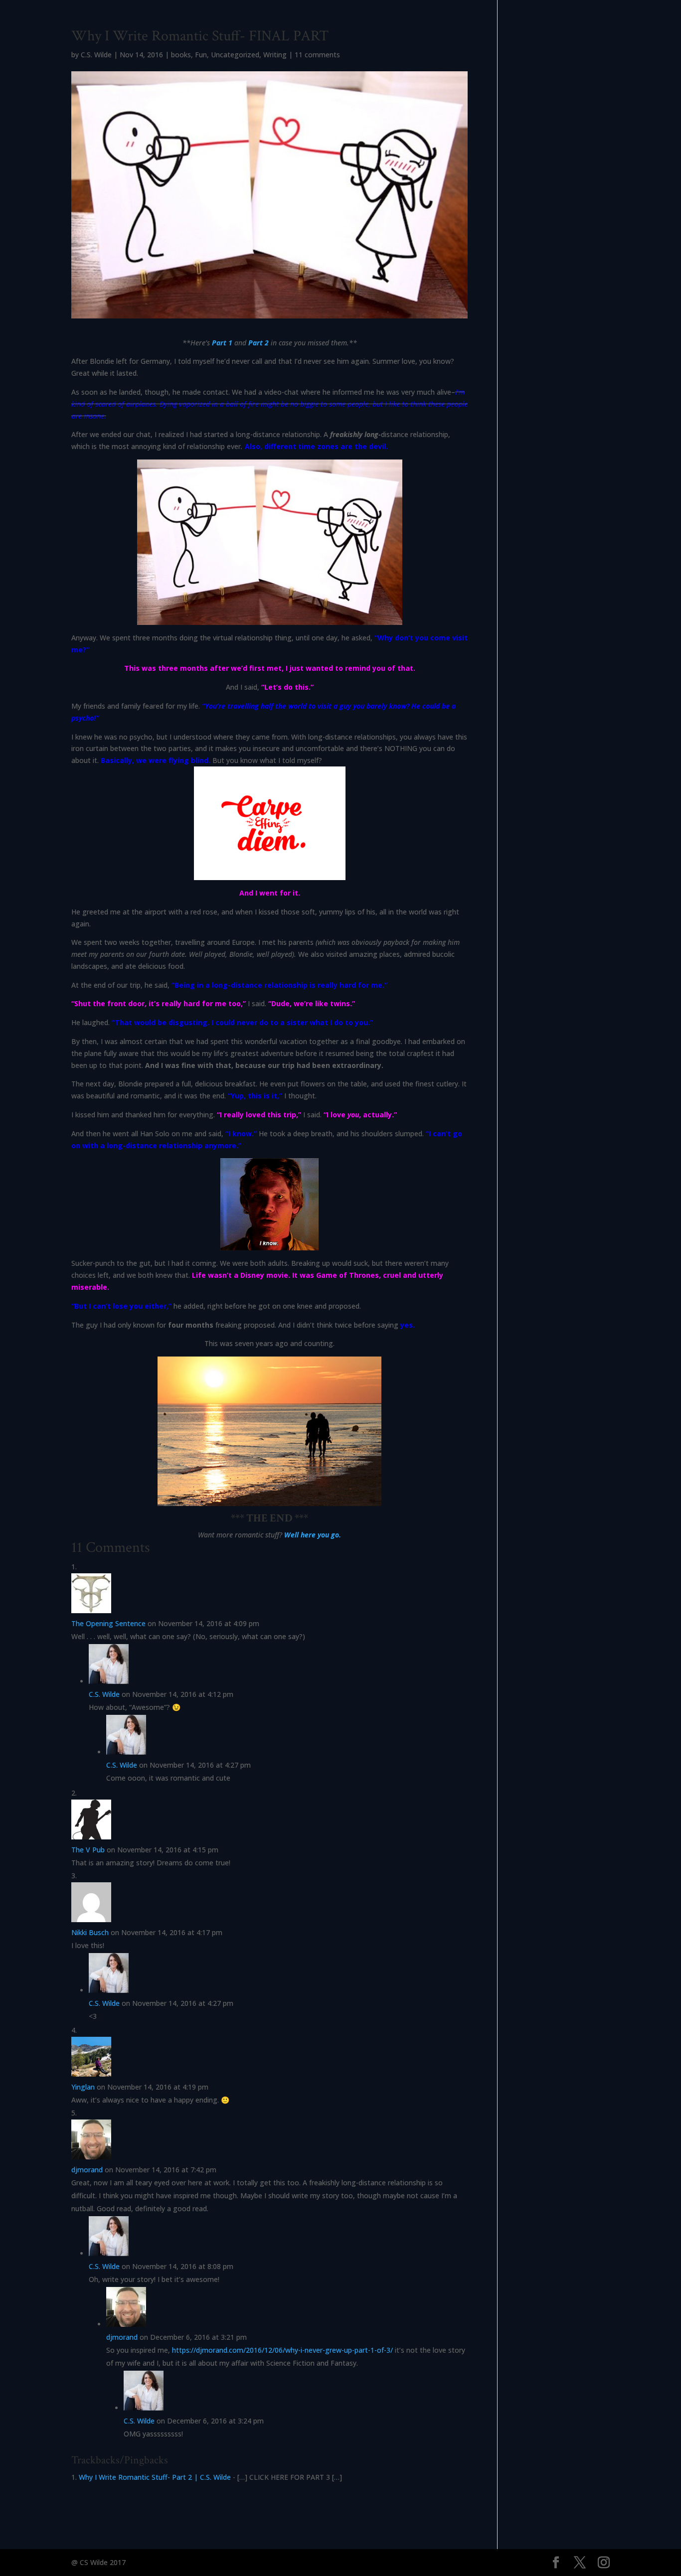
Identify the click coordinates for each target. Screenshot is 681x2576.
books (181, 55)
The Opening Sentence (108, 1623)
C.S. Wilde (96, 55)
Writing (275, 55)
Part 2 (258, 343)
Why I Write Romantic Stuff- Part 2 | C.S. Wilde (155, 2477)
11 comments (317, 55)
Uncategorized (235, 55)
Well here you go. (313, 1535)
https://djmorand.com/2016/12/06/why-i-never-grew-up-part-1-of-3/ (282, 2350)
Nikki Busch (90, 1932)
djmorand (87, 2170)
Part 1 (222, 343)
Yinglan (83, 2087)
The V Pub (88, 1850)
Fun (201, 55)
